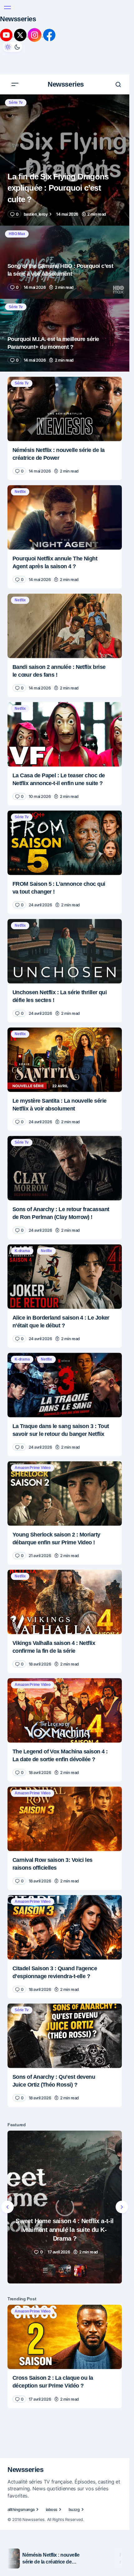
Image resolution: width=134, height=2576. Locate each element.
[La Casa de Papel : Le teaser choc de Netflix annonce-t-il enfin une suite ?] (65, 730)
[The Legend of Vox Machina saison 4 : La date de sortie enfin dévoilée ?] (65, 1706)
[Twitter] (21, 35)
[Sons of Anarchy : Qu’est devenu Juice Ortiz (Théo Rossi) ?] (65, 2031)
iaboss (52, 2512)
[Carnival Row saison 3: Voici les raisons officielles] (65, 1814)
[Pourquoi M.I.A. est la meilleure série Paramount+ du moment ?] (65, 331)
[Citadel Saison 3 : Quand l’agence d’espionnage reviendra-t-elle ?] (65, 1923)
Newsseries (18, 19)
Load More (24, 2108)
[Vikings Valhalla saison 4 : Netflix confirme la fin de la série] (65, 1597)
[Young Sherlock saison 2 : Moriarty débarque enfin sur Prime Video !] (65, 1489)
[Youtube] (7, 35)
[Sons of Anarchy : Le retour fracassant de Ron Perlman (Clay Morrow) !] (65, 1164)
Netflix (20, 487)
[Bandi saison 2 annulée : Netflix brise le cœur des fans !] (65, 621)
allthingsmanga (21, 2512)
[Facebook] (49, 35)
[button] (7, 8)
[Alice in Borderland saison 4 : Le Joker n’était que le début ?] (65, 1272)
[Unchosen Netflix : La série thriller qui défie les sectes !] (65, 947)
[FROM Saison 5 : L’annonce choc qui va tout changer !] (65, 838)
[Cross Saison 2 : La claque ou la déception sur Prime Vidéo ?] (65, 2343)
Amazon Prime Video (33, 1463)
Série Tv (16, 98)
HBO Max (17, 229)
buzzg (74, 2512)
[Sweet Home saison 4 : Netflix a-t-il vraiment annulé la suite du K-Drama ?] (65, 2214)
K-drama (22, 1246)
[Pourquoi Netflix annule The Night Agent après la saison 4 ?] (65, 513)
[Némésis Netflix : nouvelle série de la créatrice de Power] (65, 404)
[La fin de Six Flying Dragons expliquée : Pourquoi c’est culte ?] (65, 156)
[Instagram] (35, 35)
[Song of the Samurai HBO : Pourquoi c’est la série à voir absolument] (65, 258)
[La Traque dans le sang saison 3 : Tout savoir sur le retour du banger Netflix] (65, 1381)
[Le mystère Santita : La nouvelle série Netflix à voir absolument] (65, 1055)
